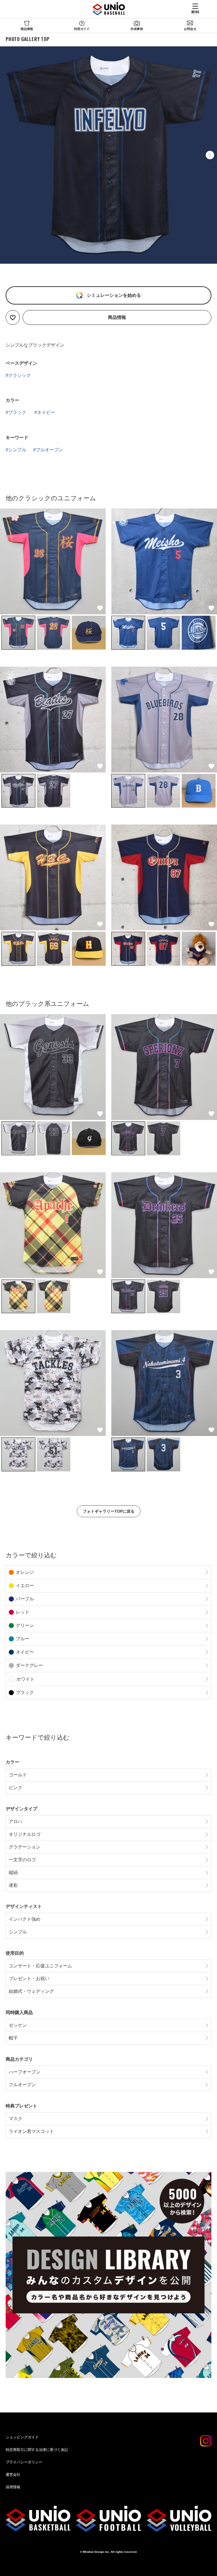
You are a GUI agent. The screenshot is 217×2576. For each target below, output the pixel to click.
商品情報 (27, 29)
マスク (16, 2119)
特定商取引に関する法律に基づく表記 (37, 2450)
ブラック (17, 412)
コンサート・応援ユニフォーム (40, 1966)
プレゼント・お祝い (29, 1979)
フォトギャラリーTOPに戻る (109, 1511)
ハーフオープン (25, 2072)
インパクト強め (25, 1919)
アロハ (16, 1822)
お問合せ (190, 29)
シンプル (17, 450)
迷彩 (13, 1885)
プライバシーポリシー (24, 2462)
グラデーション (25, 1847)
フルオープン (49, 450)
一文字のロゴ (22, 1860)
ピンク (16, 1788)
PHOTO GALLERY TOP (28, 39)
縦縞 (13, 1872)
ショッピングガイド (22, 2437)
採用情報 (13, 2487)
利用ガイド (82, 29)
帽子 (13, 2038)
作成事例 (137, 29)
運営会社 (13, 2475)
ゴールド (18, 1775)
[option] (108, 155)
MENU (195, 12)
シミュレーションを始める (113, 295)
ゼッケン (18, 2025)
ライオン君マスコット (31, 2131)
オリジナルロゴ (25, 1834)
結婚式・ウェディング (31, 1991)
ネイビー (46, 412)
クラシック (19, 375)
